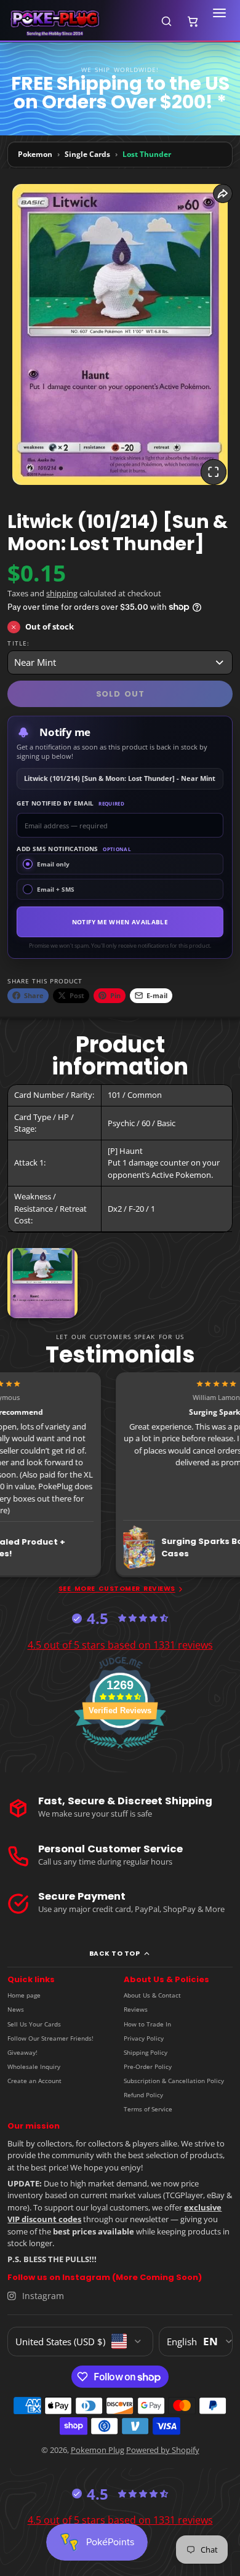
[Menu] (219, 21)
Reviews (136, 2009)
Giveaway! (22, 2052)
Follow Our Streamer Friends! (50, 2038)
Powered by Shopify (163, 2450)
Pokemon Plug (98, 2450)
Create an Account (34, 2081)
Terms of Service (148, 2109)
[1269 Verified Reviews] (120, 1751)
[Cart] (193, 21)
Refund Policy (143, 2095)
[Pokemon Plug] (78, 21)
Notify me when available (120, 922)
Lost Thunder (147, 154)
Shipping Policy (146, 2052)
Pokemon (35, 154)
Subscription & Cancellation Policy (174, 2081)
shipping (62, 593)
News (16, 2009)
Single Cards (87, 154)
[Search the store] (166, 21)
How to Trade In (147, 2024)
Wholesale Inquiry (34, 2066)
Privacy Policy (144, 2038)
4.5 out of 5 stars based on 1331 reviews (120, 1645)
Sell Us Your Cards (34, 2024)
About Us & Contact (152, 1995)
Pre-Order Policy (148, 2066)
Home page (24, 1995)
